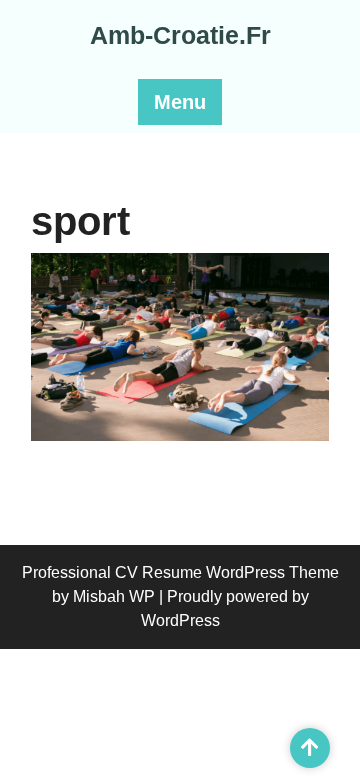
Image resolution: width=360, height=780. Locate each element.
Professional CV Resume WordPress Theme (180, 572)
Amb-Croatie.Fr (180, 35)
